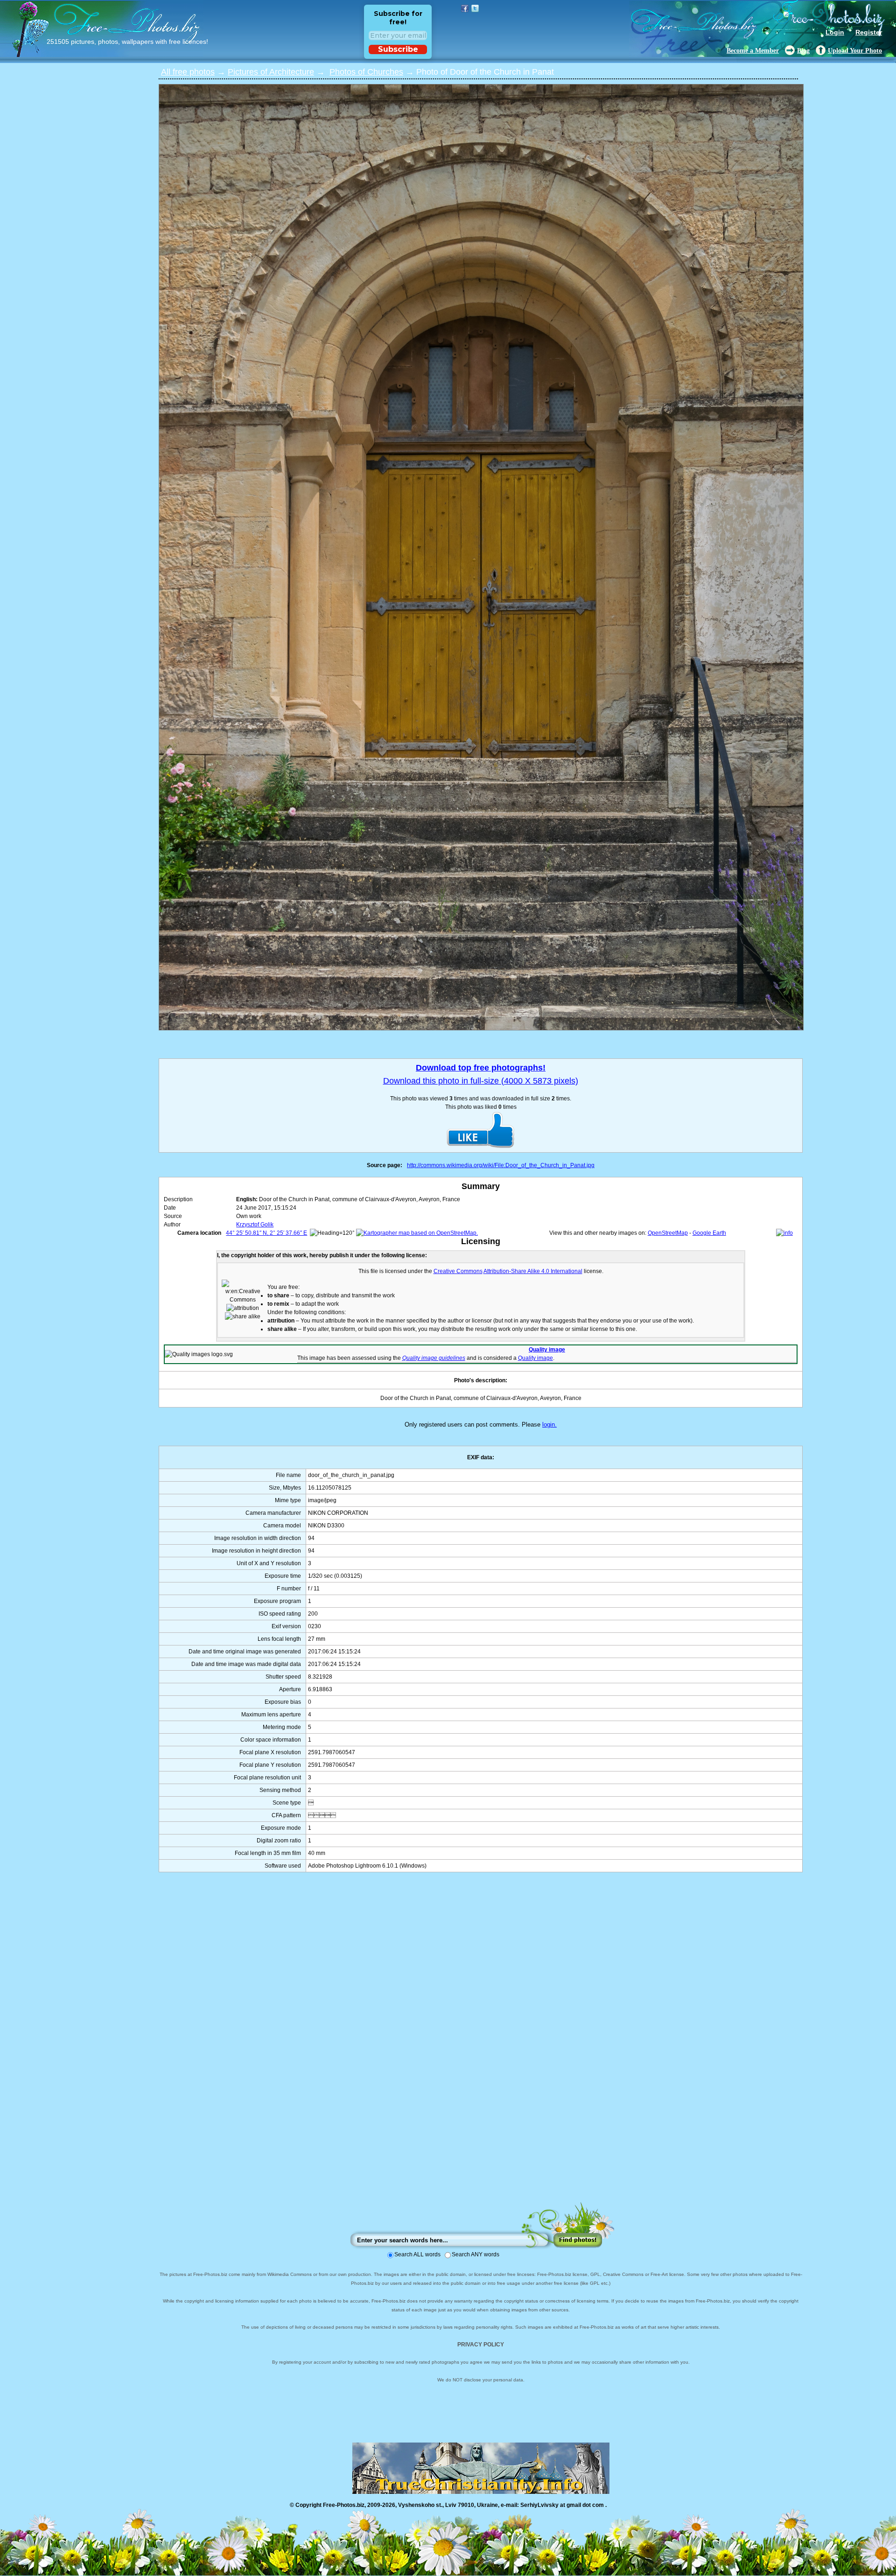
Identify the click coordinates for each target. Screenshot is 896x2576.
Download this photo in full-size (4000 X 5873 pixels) (481, 1081)
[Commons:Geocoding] (784, 1233)
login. (549, 1424)
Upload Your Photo (855, 51)
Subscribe (398, 49)
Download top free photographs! (481, 1068)
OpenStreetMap (668, 1233)
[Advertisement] (481, 2046)
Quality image (547, 1350)
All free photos (188, 72)
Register (869, 32)
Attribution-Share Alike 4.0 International (533, 1271)
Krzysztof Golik (255, 1225)
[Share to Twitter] (475, 8)
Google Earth (709, 1233)
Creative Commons (458, 1271)
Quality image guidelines (434, 1358)
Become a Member (753, 51)
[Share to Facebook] (465, 8)
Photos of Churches (366, 72)
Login (835, 32)
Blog (803, 51)
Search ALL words (417, 2254)
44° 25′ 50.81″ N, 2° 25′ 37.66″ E (266, 1233)
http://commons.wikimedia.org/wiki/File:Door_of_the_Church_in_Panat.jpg (501, 1165)
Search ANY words (476, 2254)
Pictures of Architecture (271, 72)
